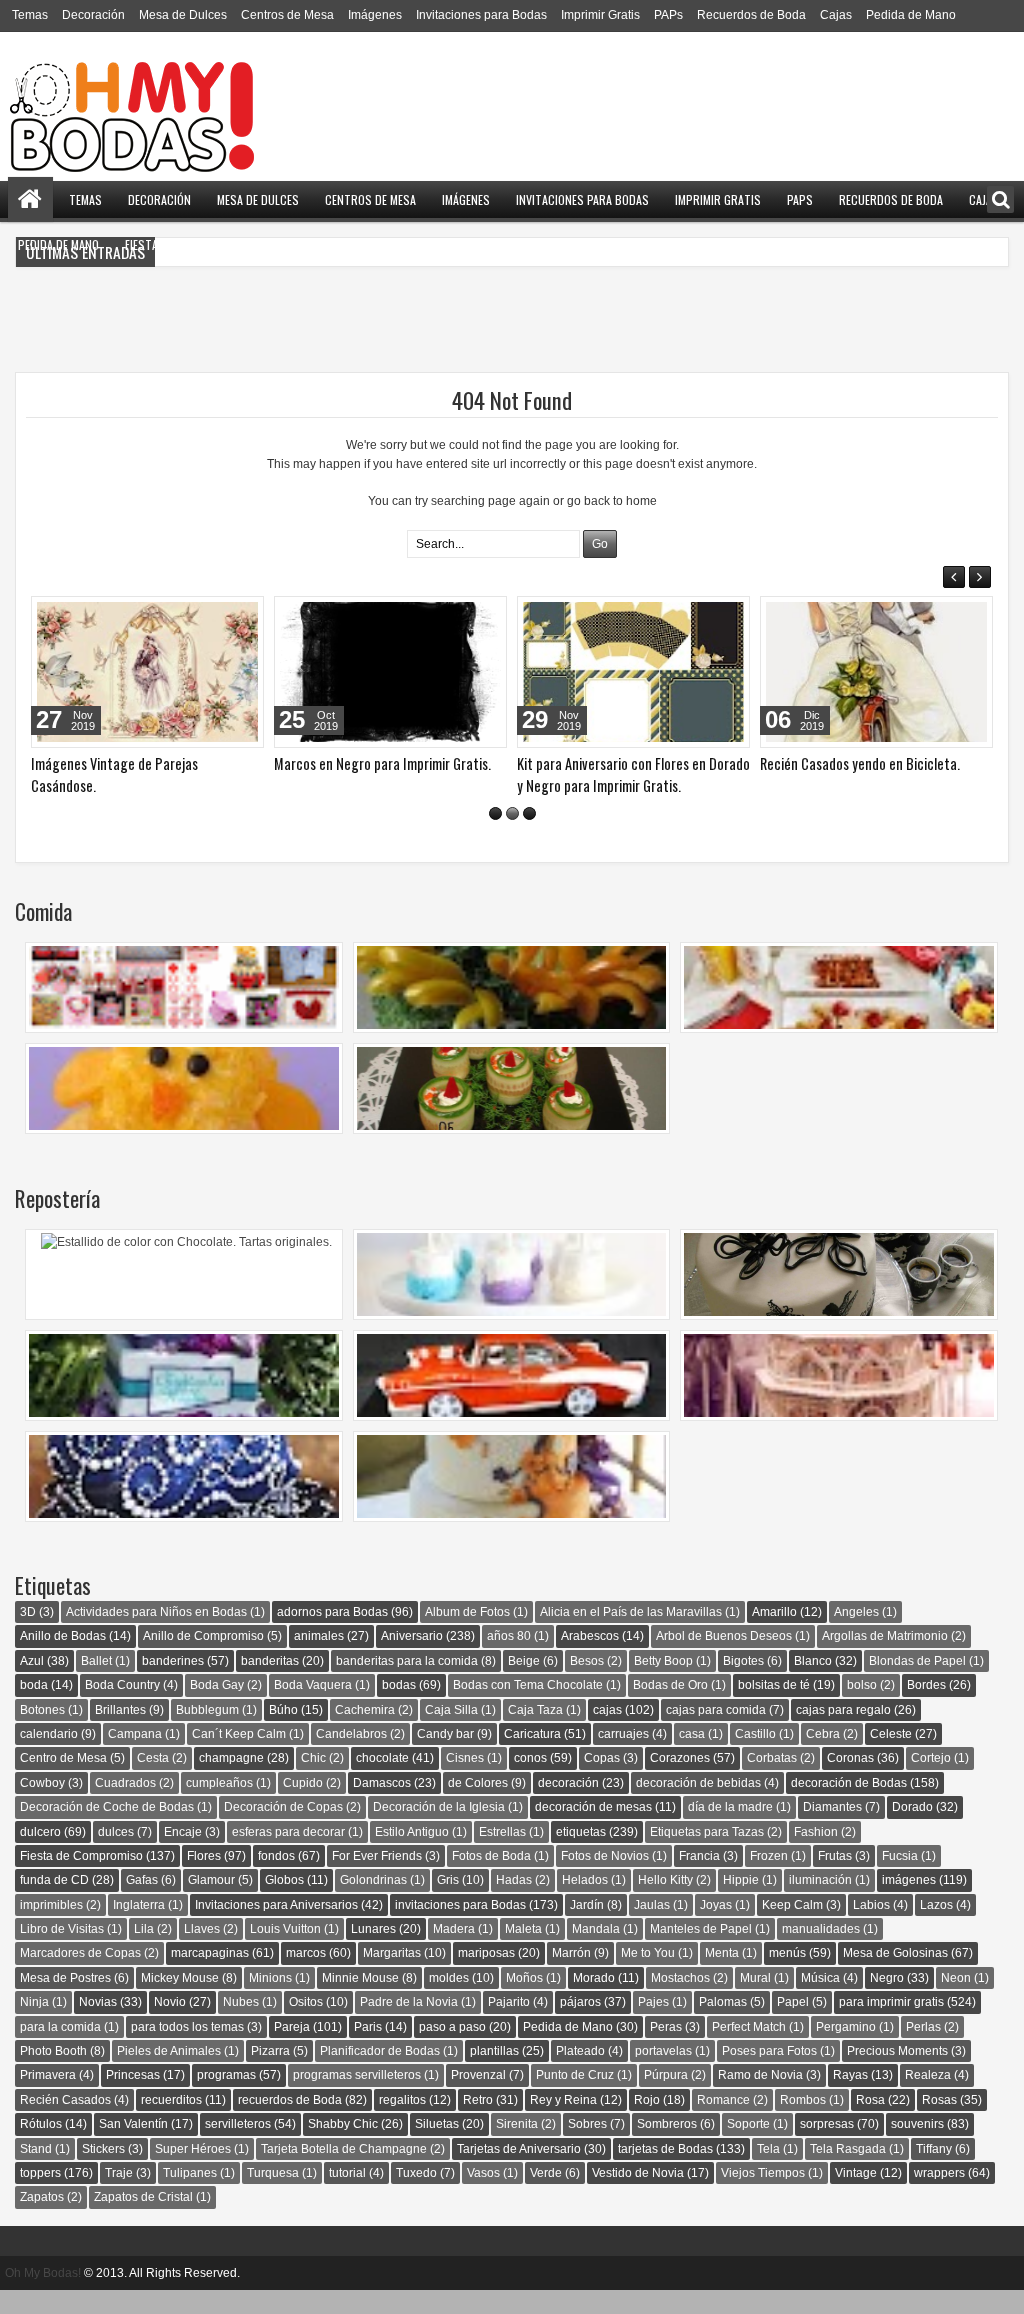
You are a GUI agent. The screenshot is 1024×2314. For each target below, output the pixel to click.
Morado (594, 2000)
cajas (607, 1732)
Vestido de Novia (638, 2195)
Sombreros (667, 2146)
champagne (231, 1780)
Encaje (183, 1854)
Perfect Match (749, 2049)
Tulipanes (190, 2195)
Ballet (96, 1683)
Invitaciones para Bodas (481, 15)
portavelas (663, 2073)
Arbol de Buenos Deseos (724, 1658)
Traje (119, 2195)
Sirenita (517, 2146)
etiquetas (581, 1854)
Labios (871, 1927)
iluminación (820, 1902)
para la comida (60, 2049)
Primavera (48, 2097)
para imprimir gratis (891, 2024)
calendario (49, 1756)
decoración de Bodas (849, 1805)
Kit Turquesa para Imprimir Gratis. (127, 763)
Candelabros (351, 1756)
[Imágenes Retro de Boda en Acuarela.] (876, 672)
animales (319, 1658)
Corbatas (772, 1780)
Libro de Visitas (62, 1951)
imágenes (909, 1902)
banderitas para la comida (407, 1683)
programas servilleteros (357, 2097)
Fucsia (900, 1878)
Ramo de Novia (760, 2097)
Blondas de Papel (917, 1683)
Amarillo (774, 1634)
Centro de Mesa (63, 1780)
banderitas (270, 1683)
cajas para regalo (843, 1732)
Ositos (306, 2024)
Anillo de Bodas (63, 1658)
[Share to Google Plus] (242, 616)
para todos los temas (187, 2049)
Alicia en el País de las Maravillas (631, 1634)
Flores (204, 1878)
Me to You (648, 1975)
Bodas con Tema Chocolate (528, 1707)
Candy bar (445, 1756)
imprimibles (51, 1927)
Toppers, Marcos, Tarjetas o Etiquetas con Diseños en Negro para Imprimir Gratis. (625, 785)
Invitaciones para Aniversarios (276, 1927)
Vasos (483, 2195)
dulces (116, 1854)
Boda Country (122, 1707)
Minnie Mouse (360, 2000)
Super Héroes (193, 2171)
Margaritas (392, 1975)
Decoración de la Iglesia (439, 1829)
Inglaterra (139, 1927)
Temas (30, 15)
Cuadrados (125, 1805)
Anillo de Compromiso (203, 1658)
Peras (666, 2049)
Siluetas (437, 2146)
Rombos (803, 2122)
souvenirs (917, 2146)
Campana (135, 1756)
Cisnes (465, 1780)
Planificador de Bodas (380, 2073)
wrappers (939, 2195)
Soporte (748, 2146)
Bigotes (743, 1683)
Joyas (716, 1927)
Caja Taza (535, 1732)
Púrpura (666, 2097)
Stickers (103, 2171)
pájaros (580, 2024)
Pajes (653, 2024)
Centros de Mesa (287, 15)
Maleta (523, 1951)
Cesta (153, 1780)
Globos (284, 1902)
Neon (956, 2000)
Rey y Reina (563, 2122)
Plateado (580, 2073)
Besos (587, 1683)
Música (820, 2000)
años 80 (509, 1658)
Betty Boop (663, 1683)
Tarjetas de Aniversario (519, 2171)
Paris (368, 2049)
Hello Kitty (665, 1902)
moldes (449, 2000)
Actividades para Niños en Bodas (156, 1634)
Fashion (816, 1854)
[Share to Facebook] (198, 616)
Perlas (923, 2049)
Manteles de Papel (701, 1951)
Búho (283, 1732)
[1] (495, 835)
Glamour (211, 1902)
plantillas (494, 2073)
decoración (568, 1805)
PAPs (668, 15)
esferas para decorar (288, 1854)
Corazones (680, 1780)
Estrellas (502, 1854)
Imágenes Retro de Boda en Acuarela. (866, 763)
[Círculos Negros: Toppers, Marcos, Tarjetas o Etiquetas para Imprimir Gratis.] (390, 672)
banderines (173, 1683)
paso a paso (452, 2049)
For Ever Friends (377, 1878)
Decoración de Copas (283, 1829)
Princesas (133, 2097)
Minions (270, 2000)
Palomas (723, 2024)
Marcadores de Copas (80, 1975)
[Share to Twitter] (220, 616)
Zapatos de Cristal (143, 2219)
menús (787, 1975)
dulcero (40, 1854)
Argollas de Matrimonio (885, 1658)
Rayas (850, 2097)
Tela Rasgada (848, 2171)
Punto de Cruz (575, 2097)
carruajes (623, 1756)
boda (34, 1707)
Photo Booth (53, 2073)
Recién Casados (65, 2122)
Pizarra (270, 2073)
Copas (602, 1780)
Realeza (928, 2097)
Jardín (587, 1927)
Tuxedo (416, 2195)
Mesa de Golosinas (895, 1975)
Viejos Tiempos (763, 2195)
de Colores (478, 1805)
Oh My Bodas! (43, 2295)
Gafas (142, 1902)
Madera (454, 1951)
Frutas (835, 1878)
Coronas (850, 1780)
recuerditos (171, 2122)
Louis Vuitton (285, 1951)
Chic (313, 1780)
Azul (32, 1683)
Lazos (936, 1927)
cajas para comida (716, 1732)
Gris (448, 1902)
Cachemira (365, 1732)
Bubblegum (207, 1732)
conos (530, 1780)
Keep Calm (792, 1927)
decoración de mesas (593, 1829)
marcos (306, 1975)
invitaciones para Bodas (460, 1927)
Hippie (741, 1902)
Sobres (587, 2146)
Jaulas (652, 1927)
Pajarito (509, 2024)
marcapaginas (210, 1975)
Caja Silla (451, 1732)
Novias (98, 2024)
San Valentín (133, 2146)
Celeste (891, 1756)
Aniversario (302, 244)
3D (28, 1634)
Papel (793, 2024)
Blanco (813, 1683)
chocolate (382, 1780)
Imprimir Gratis (600, 15)
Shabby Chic (343, 2146)
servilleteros (238, 2146)
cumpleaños (219, 1805)
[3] (529, 835)
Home (30, 199)
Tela (768, 2171)
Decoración (93, 15)
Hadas (514, 1902)
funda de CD (54, 1902)
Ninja (34, 2024)
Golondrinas (373, 1902)
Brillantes (120, 1732)
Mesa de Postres (65, 2000)
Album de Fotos (467, 1634)
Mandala (596, 1951)
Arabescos (590, 1658)
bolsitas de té (774, 1707)
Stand (36, 2171)
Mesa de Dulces (183, 15)
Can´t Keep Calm (239, 1756)
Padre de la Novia (409, 2024)
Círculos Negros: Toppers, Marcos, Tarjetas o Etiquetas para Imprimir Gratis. (371, 785)
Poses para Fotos (769, 2073)
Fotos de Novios (605, 1878)
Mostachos (680, 2000)
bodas (399, 1707)
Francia (699, 1878)
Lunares (373, 1951)
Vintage (856, 2195)
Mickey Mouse (180, 2000)
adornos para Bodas (332, 1634)
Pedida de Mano (911, 15)
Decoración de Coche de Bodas (107, 1829)
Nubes (241, 2024)
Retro (478, 2122)
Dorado (912, 1829)
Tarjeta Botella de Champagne (344, 2171)
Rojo (647, 2122)
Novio (170, 2024)
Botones (42, 1732)
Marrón (571, 1975)
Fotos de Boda (491, 1878)
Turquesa (273, 2195)
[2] (512, 835)
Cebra (823, 1756)
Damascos (382, 1805)
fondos (276, 1878)
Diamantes (832, 1829)
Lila (144, 1951)
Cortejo (931, 1780)
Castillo (755, 1756)
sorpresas (827, 2146)
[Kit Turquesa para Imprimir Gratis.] (147, 672)
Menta (722, 1975)
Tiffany (934, 2171)
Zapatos (42, 2219)
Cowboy (42, 1805)
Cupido (303, 1805)
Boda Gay (217, 1707)
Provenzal (478, 2097)
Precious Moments (897, 2073)
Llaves (202, 1951)
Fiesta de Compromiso (184, 244)
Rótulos (41, 2146)
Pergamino (846, 2049)
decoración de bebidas (698, 1805)
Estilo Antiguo (412, 1854)
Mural (755, 2000)
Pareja (292, 2049)
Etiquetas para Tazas (707, 1854)
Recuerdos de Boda (751, 15)
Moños (524, 2000)
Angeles (856, 1634)
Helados (585, 1902)
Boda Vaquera (313, 1707)
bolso (862, 1707)
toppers (40, 2195)
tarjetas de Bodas (665, 2171)
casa (692, 1756)
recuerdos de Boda (290, 2122)
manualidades (821, 1951)
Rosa (870, 2122)
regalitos (402, 2122)
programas (226, 2097)
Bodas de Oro (670, 1707)
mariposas (486, 1975)
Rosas (939, 2122)
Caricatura (532, 1756)
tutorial (347, 2195)
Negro (887, 2000)
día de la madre (730, 1829)
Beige (524, 1683)
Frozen (769, 1878)
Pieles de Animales (169, 2073)
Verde (546, 2195)
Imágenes (375, 15)
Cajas (836, 15)
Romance (723, 2122)
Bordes (926, 1707)
